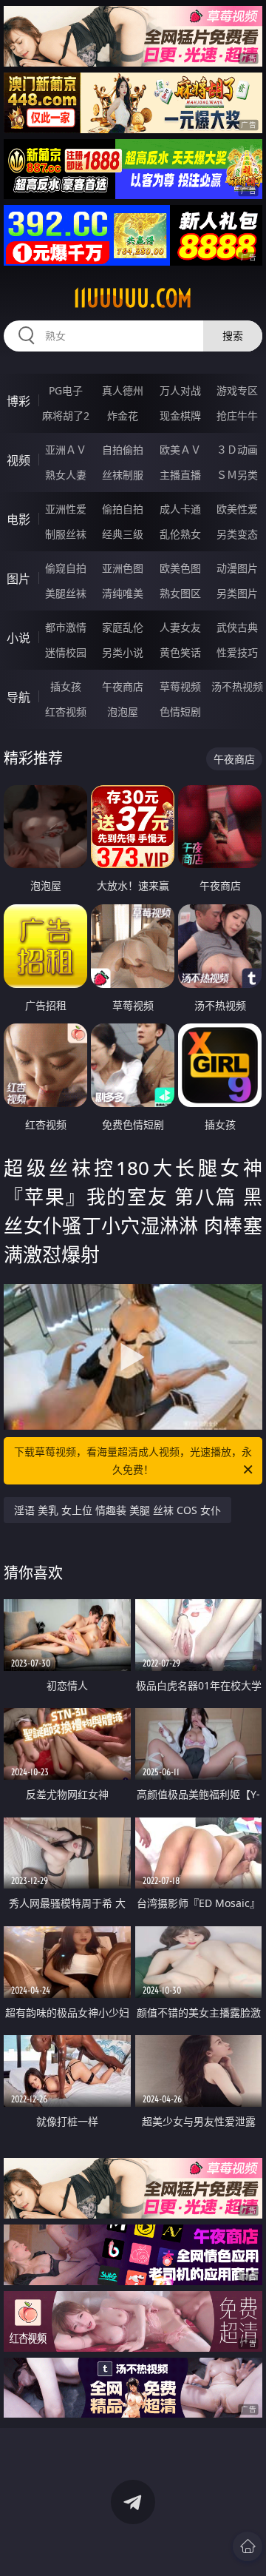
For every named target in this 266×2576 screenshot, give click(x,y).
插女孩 (66, 686)
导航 (18, 697)
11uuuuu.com (133, 298)
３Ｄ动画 (237, 450)
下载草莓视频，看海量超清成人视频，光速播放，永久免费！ (133, 1460)
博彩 (18, 401)
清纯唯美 (123, 593)
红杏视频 (66, 712)
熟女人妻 (66, 475)
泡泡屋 (123, 712)
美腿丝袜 (66, 593)
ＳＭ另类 (237, 475)
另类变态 (237, 534)
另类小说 (123, 652)
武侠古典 (237, 627)
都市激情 (66, 627)
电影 (18, 519)
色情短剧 (180, 712)
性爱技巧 (237, 652)
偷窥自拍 (66, 568)
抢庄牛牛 (237, 416)
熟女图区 (180, 593)
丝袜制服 (123, 475)
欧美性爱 (237, 509)
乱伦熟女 (180, 534)
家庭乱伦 (123, 627)
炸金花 (123, 416)
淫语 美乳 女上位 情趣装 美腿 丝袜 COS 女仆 (117, 1510)
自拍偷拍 (123, 450)
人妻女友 (180, 627)
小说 (18, 638)
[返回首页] (248, 2546)
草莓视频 (180, 686)
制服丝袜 (66, 534)
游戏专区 (237, 390)
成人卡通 (180, 509)
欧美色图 (180, 568)
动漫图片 (237, 568)
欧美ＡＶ (180, 450)
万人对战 (180, 390)
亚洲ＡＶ (66, 450)
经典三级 (123, 534)
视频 (18, 460)
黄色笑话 (180, 652)
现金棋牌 (180, 416)
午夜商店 (123, 686)
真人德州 (123, 390)
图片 (18, 579)
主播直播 (180, 475)
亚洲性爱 (66, 509)
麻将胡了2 (66, 416)
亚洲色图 (123, 568)
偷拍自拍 (123, 509)
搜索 (233, 336)
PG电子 (66, 390)
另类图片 (237, 593)
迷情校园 (66, 652)
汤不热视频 (237, 686)
